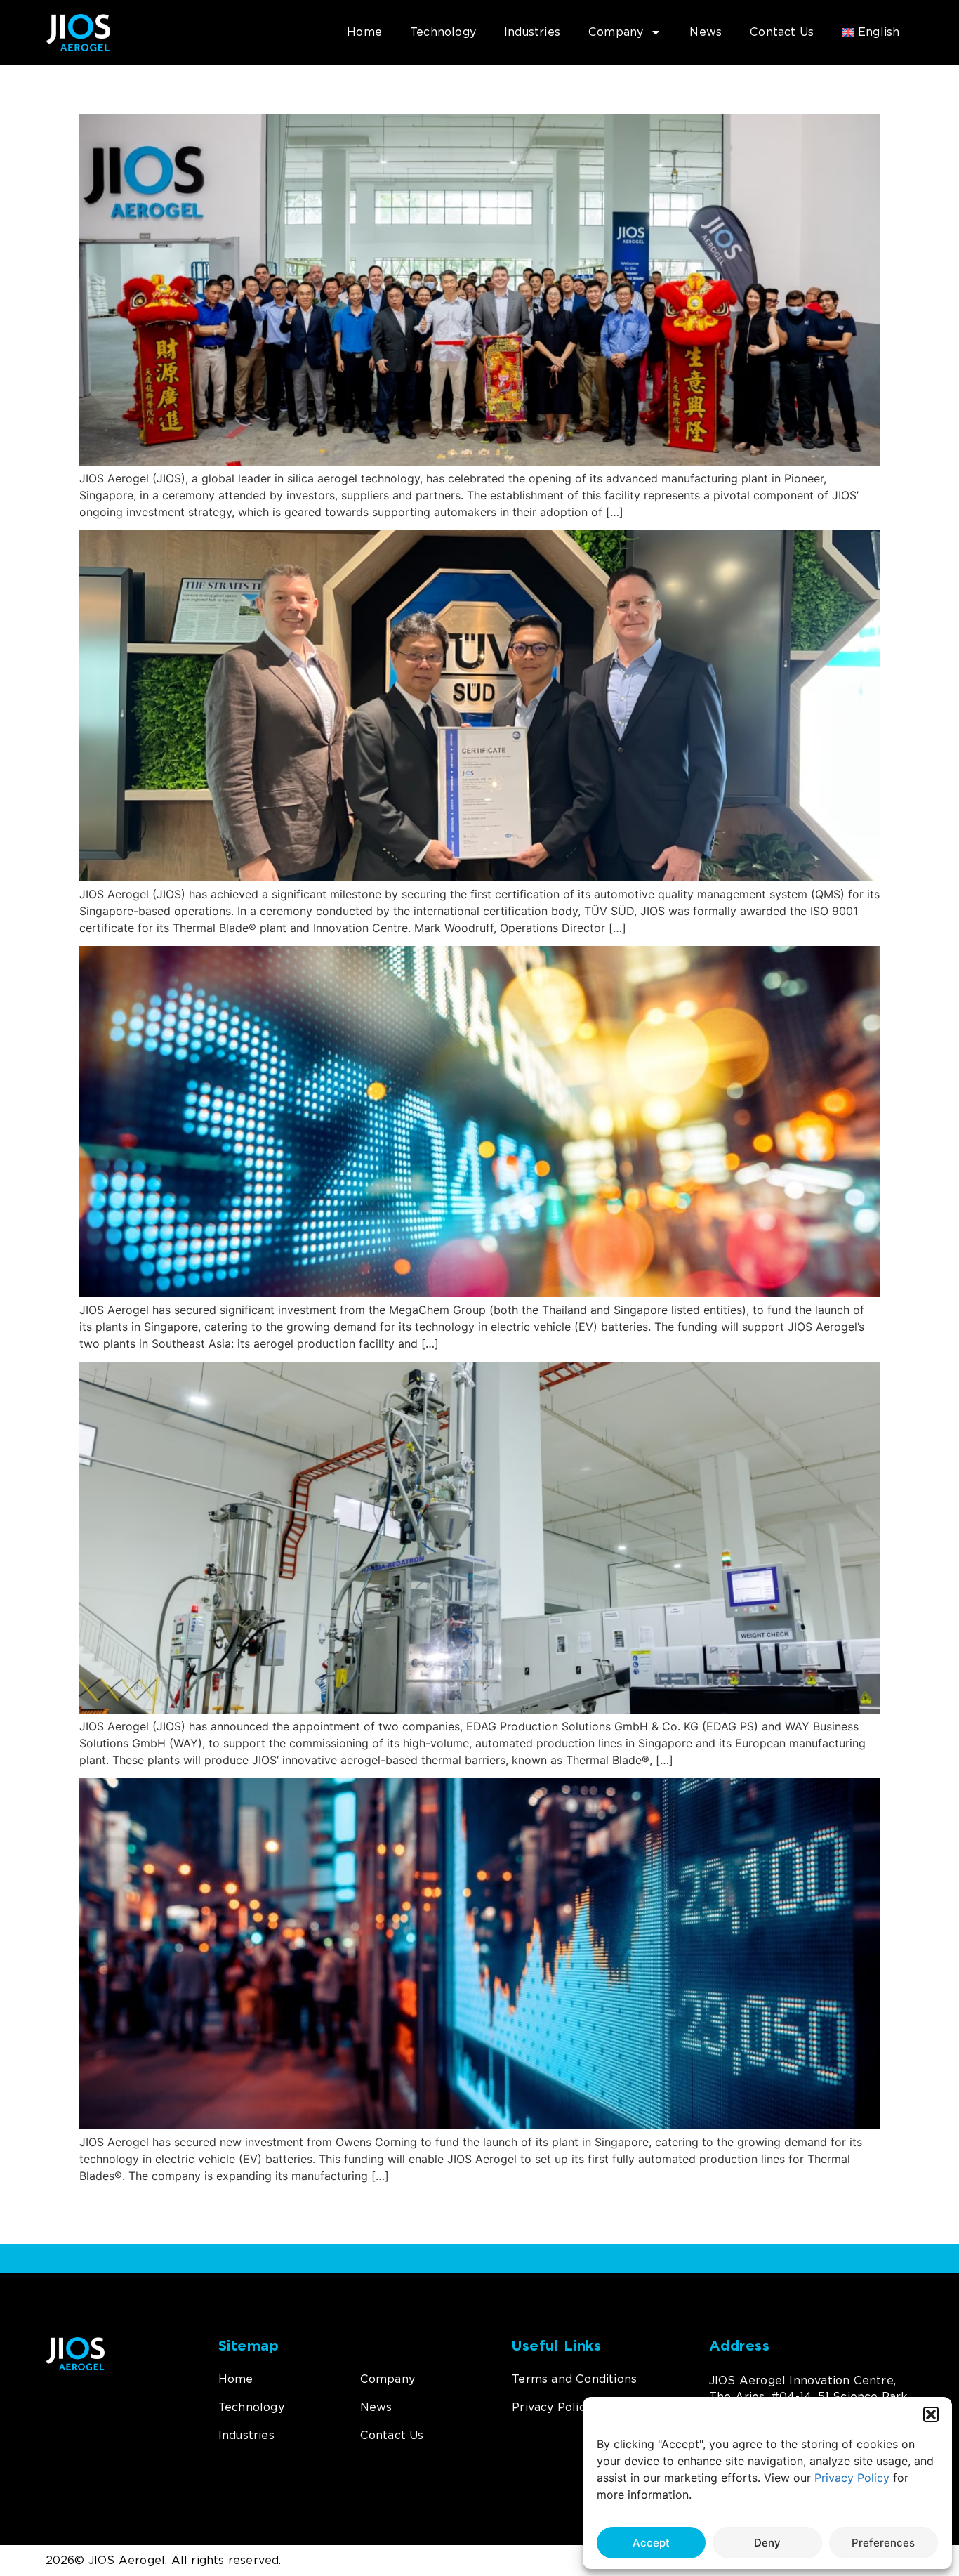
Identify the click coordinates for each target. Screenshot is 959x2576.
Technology (443, 32)
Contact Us (782, 32)
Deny (767, 2543)
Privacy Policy (852, 2478)
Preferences (883, 2543)
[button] (931, 2414)
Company (616, 32)
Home (364, 32)
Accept (651, 2543)
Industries (532, 32)
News (706, 32)
